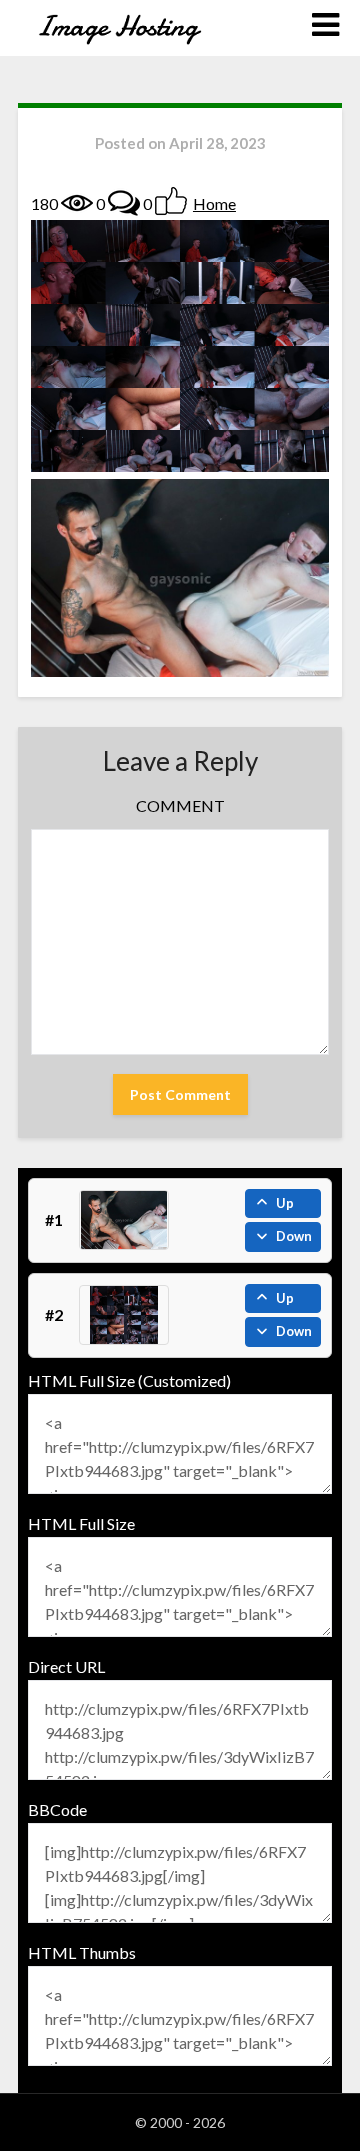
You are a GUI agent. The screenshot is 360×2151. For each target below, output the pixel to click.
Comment (180, 805)
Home (214, 203)
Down (294, 1236)
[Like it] (171, 201)
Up (285, 1203)
